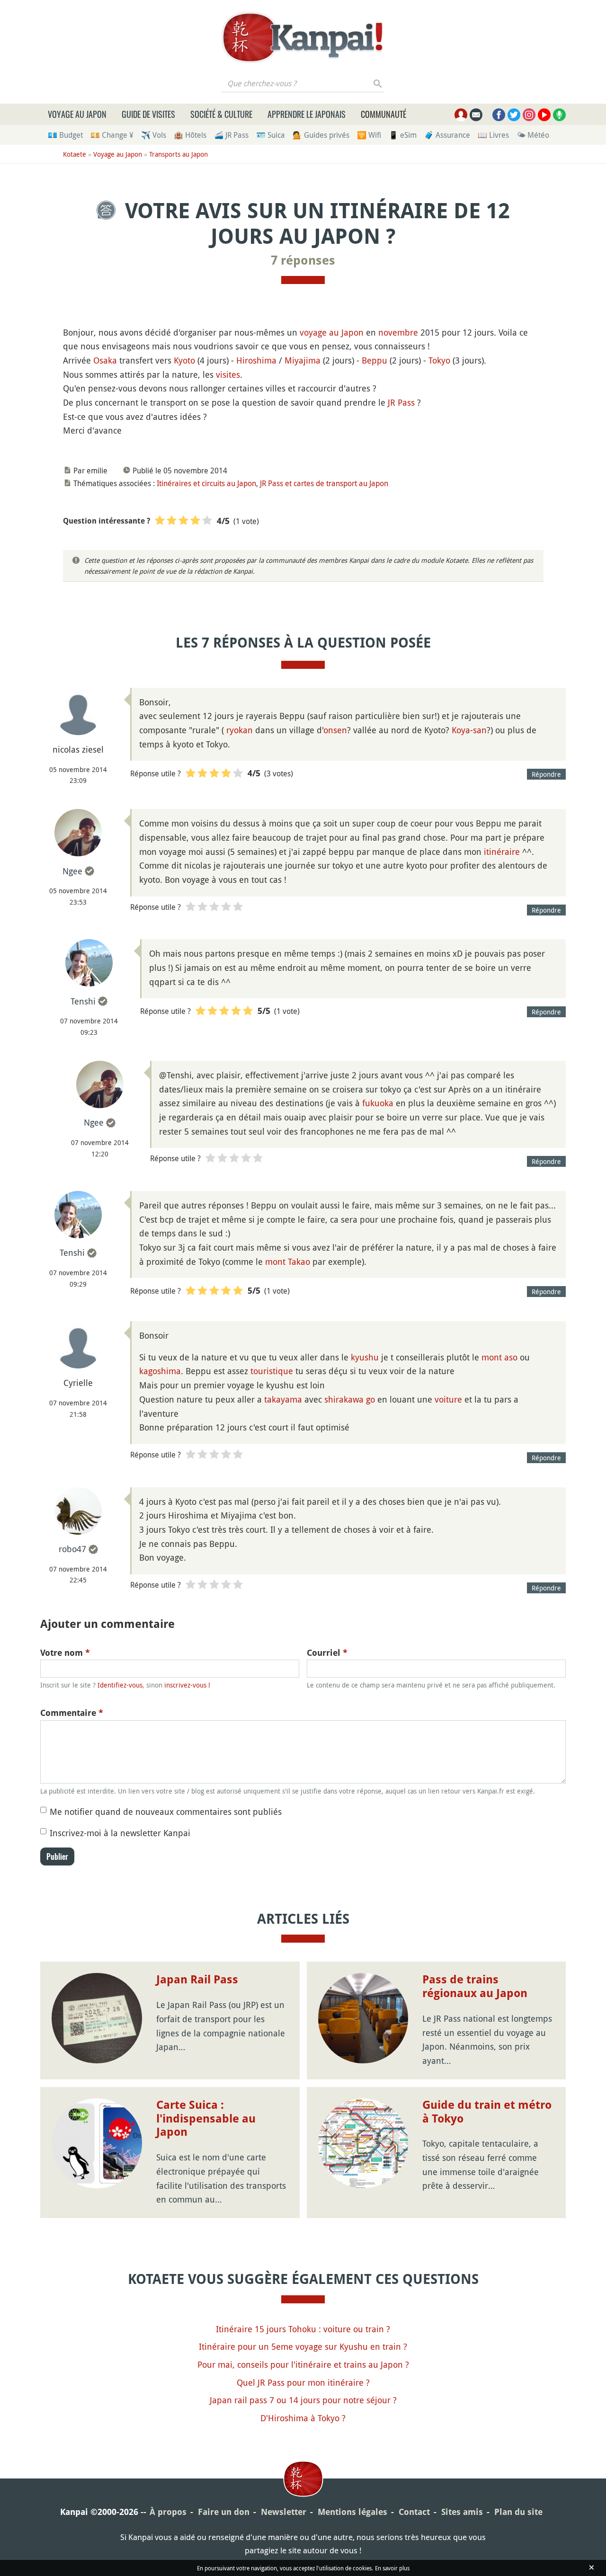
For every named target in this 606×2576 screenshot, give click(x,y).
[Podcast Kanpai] (559, 115)
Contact (414, 2512)
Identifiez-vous (120, 1685)
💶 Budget (65, 135)
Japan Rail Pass (197, 1980)
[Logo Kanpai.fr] (303, 37)
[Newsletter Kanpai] (476, 115)
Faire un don (224, 2512)
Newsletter (284, 2512)
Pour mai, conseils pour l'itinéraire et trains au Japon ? (303, 2364)
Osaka (105, 360)
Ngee (72, 871)
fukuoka (378, 1103)
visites (228, 374)
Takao (299, 1261)
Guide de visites (148, 114)
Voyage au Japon (77, 114)
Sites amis (462, 2512)
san (480, 730)
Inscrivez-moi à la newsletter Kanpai (120, 1833)
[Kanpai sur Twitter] (514, 115)
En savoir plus (392, 2568)
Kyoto (184, 360)
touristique (272, 1371)
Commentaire (72, 1713)
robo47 (72, 1549)
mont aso (499, 1357)
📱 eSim (403, 135)
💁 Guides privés (321, 135)
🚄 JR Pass (231, 135)
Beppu (374, 360)
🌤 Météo (533, 135)
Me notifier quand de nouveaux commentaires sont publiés (166, 1812)
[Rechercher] (378, 83)
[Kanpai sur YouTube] (544, 115)
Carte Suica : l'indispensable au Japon (206, 2119)
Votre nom (65, 1653)
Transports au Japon (178, 154)
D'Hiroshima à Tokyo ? (303, 2418)
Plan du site (518, 2512)
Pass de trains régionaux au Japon (475, 1986)
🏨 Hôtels (190, 135)
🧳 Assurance (447, 135)
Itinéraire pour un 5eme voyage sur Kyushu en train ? (303, 2346)
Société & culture (221, 114)
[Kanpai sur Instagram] (529, 115)
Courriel (327, 1653)
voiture (448, 1399)
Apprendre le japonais (307, 114)
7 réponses (303, 260)
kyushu (365, 1357)
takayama (283, 1399)
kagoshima (160, 1371)
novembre (398, 332)
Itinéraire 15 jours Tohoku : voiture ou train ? (303, 2329)
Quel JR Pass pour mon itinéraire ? (303, 2382)
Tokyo (439, 360)
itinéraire (502, 852)
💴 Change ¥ (112, 135)
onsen (335, 730)
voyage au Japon (332, 332)
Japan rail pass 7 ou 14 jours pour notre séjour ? (303, 2400)
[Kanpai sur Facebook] (499, 115)
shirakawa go (350, 1399)
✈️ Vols (154, 135)
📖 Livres (493, 135)
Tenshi (83, 1001)
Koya (461, 730)
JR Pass (401, 402)
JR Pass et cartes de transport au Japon (324, 483)
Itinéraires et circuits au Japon (206, 483)
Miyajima (303, 360)
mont (275, 1261)
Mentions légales (352, 2512)
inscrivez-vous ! (187, 1685)
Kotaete (75, 154)
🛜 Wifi (369, 135)
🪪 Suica (271, 135)
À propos (168, 2512)
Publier (57, 1856)
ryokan (240, 730)
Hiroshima (256, 360)
